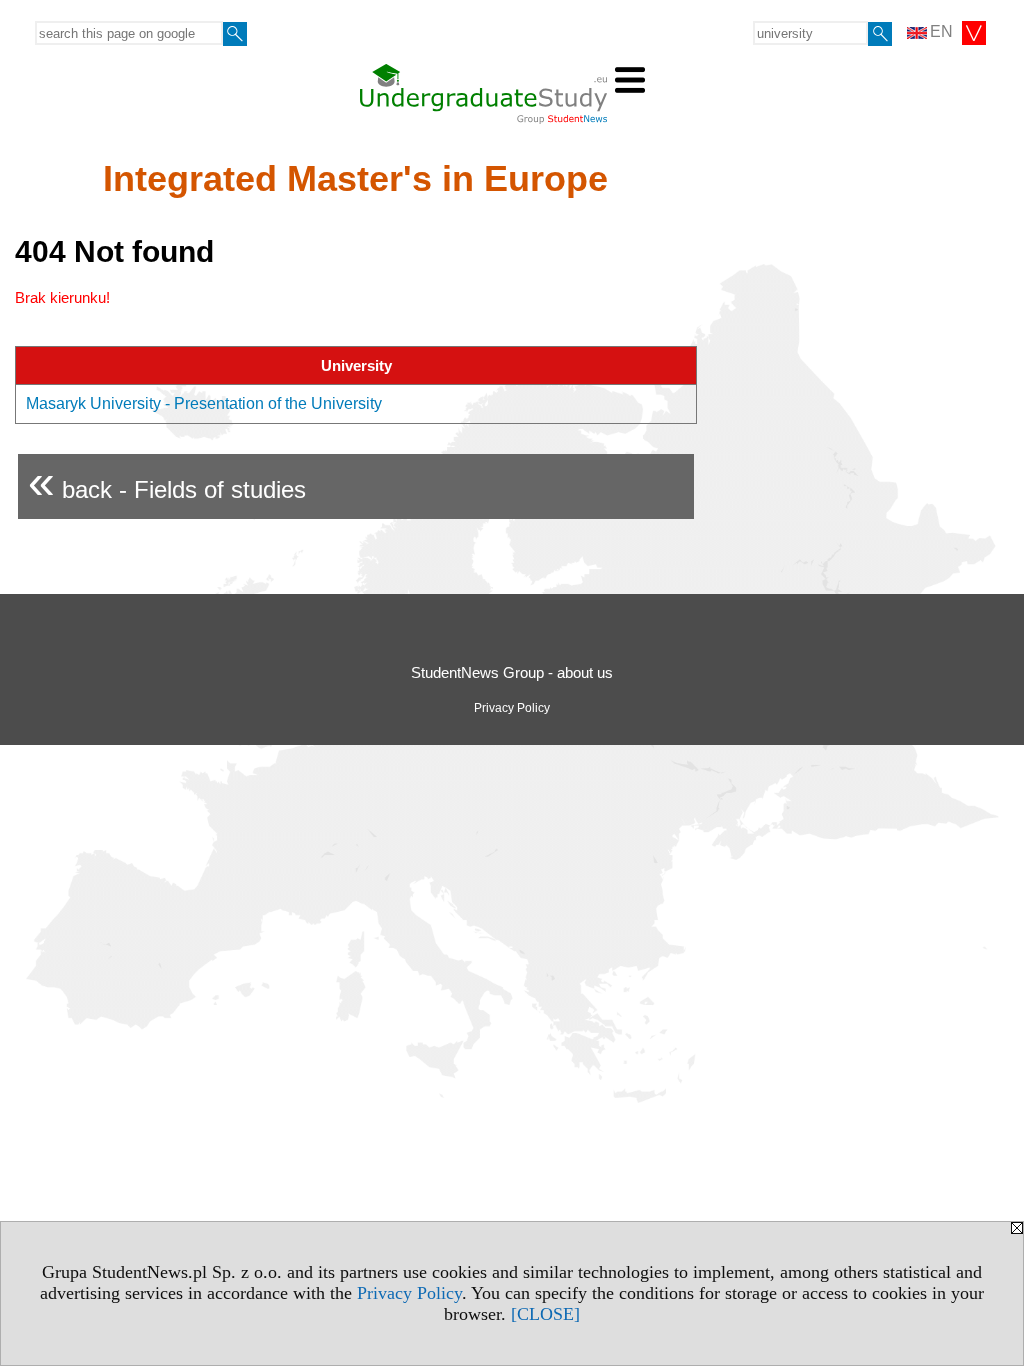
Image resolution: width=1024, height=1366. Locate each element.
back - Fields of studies (167, 481)
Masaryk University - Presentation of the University (204, 403)
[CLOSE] (545, 1314)
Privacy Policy (409, 1293)
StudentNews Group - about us (512, 672)
